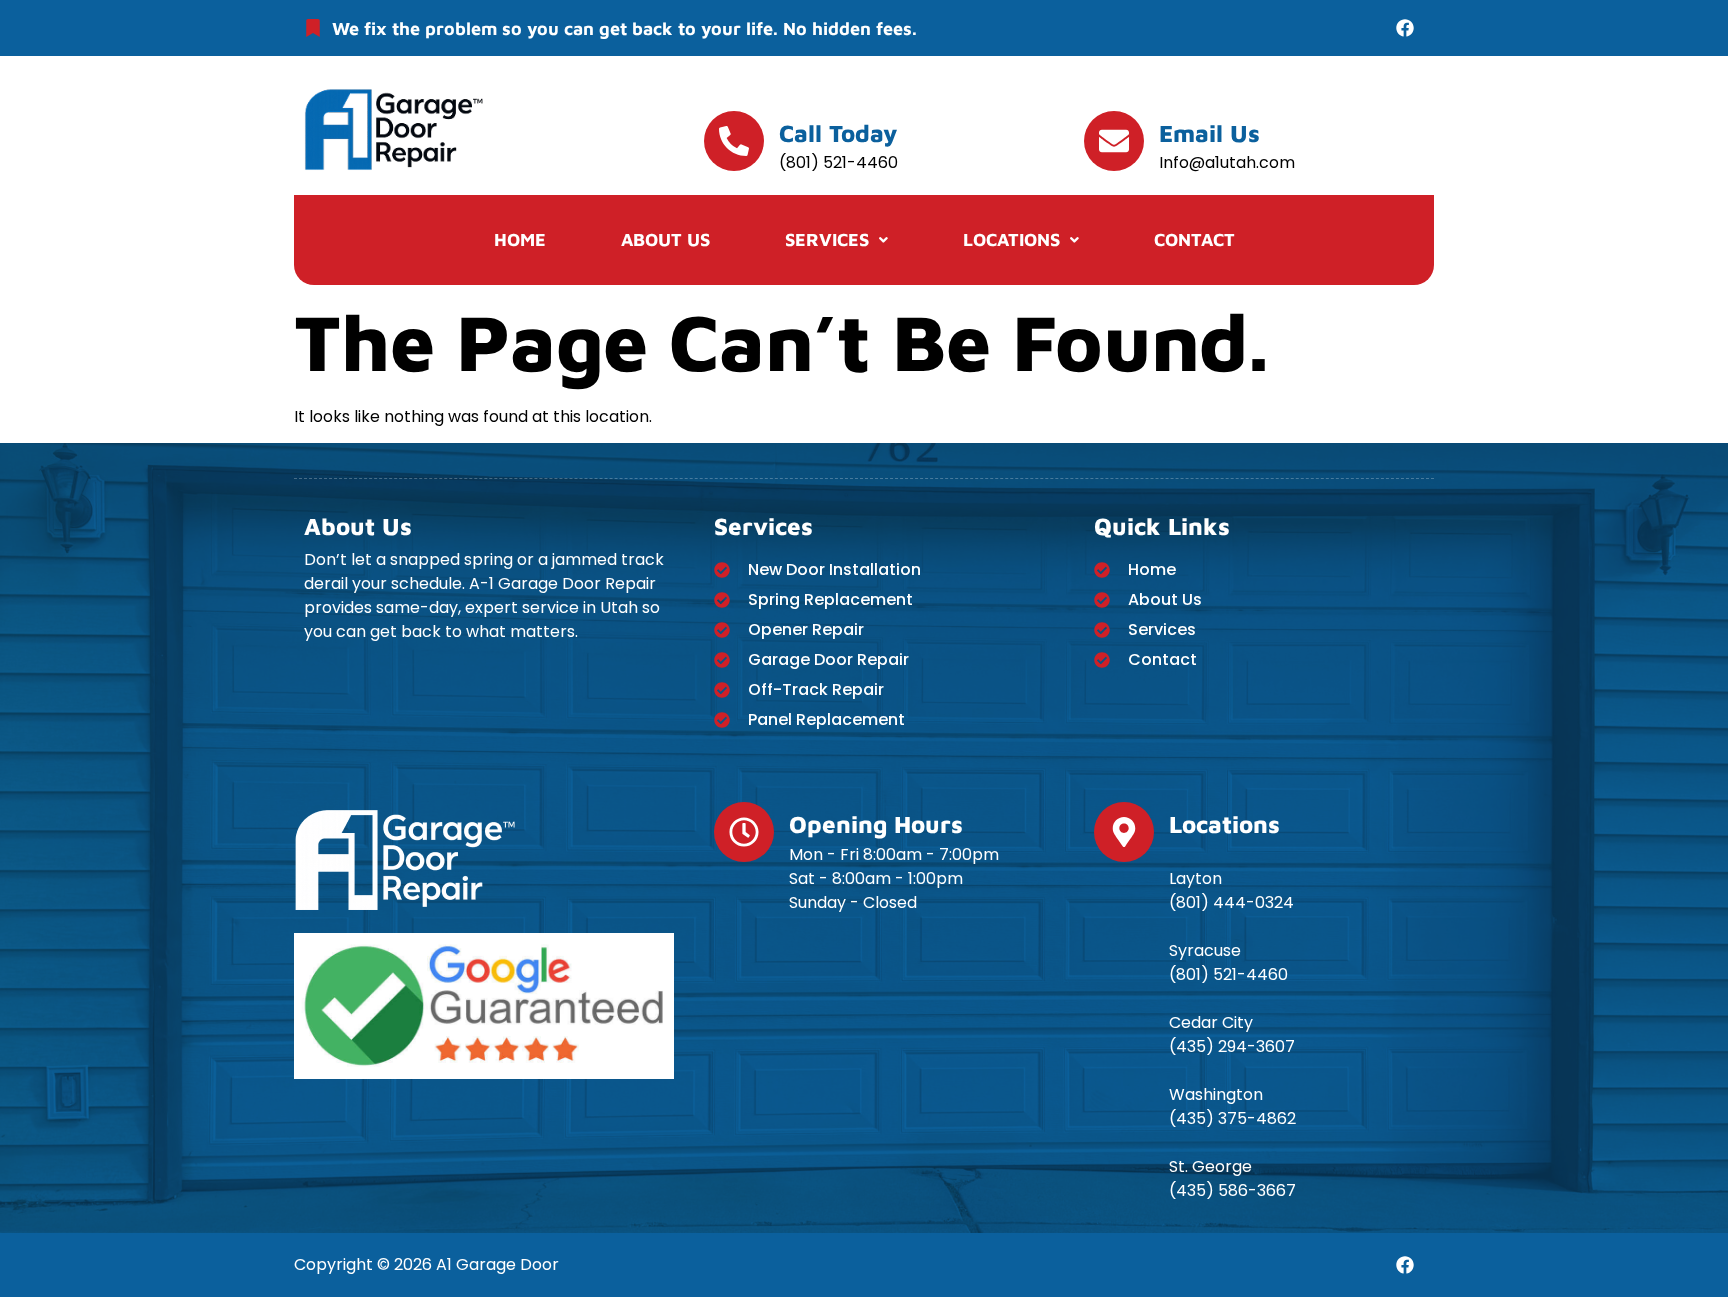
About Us (665, 239)
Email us (1209, 133)
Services (827, 239)
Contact (1194, 239)
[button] (836, 240)
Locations (1011, 239)
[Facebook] (1405, 28)
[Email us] (1114, 141)
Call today (838, 133)
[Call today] (734, 141)
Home (520, 239)
